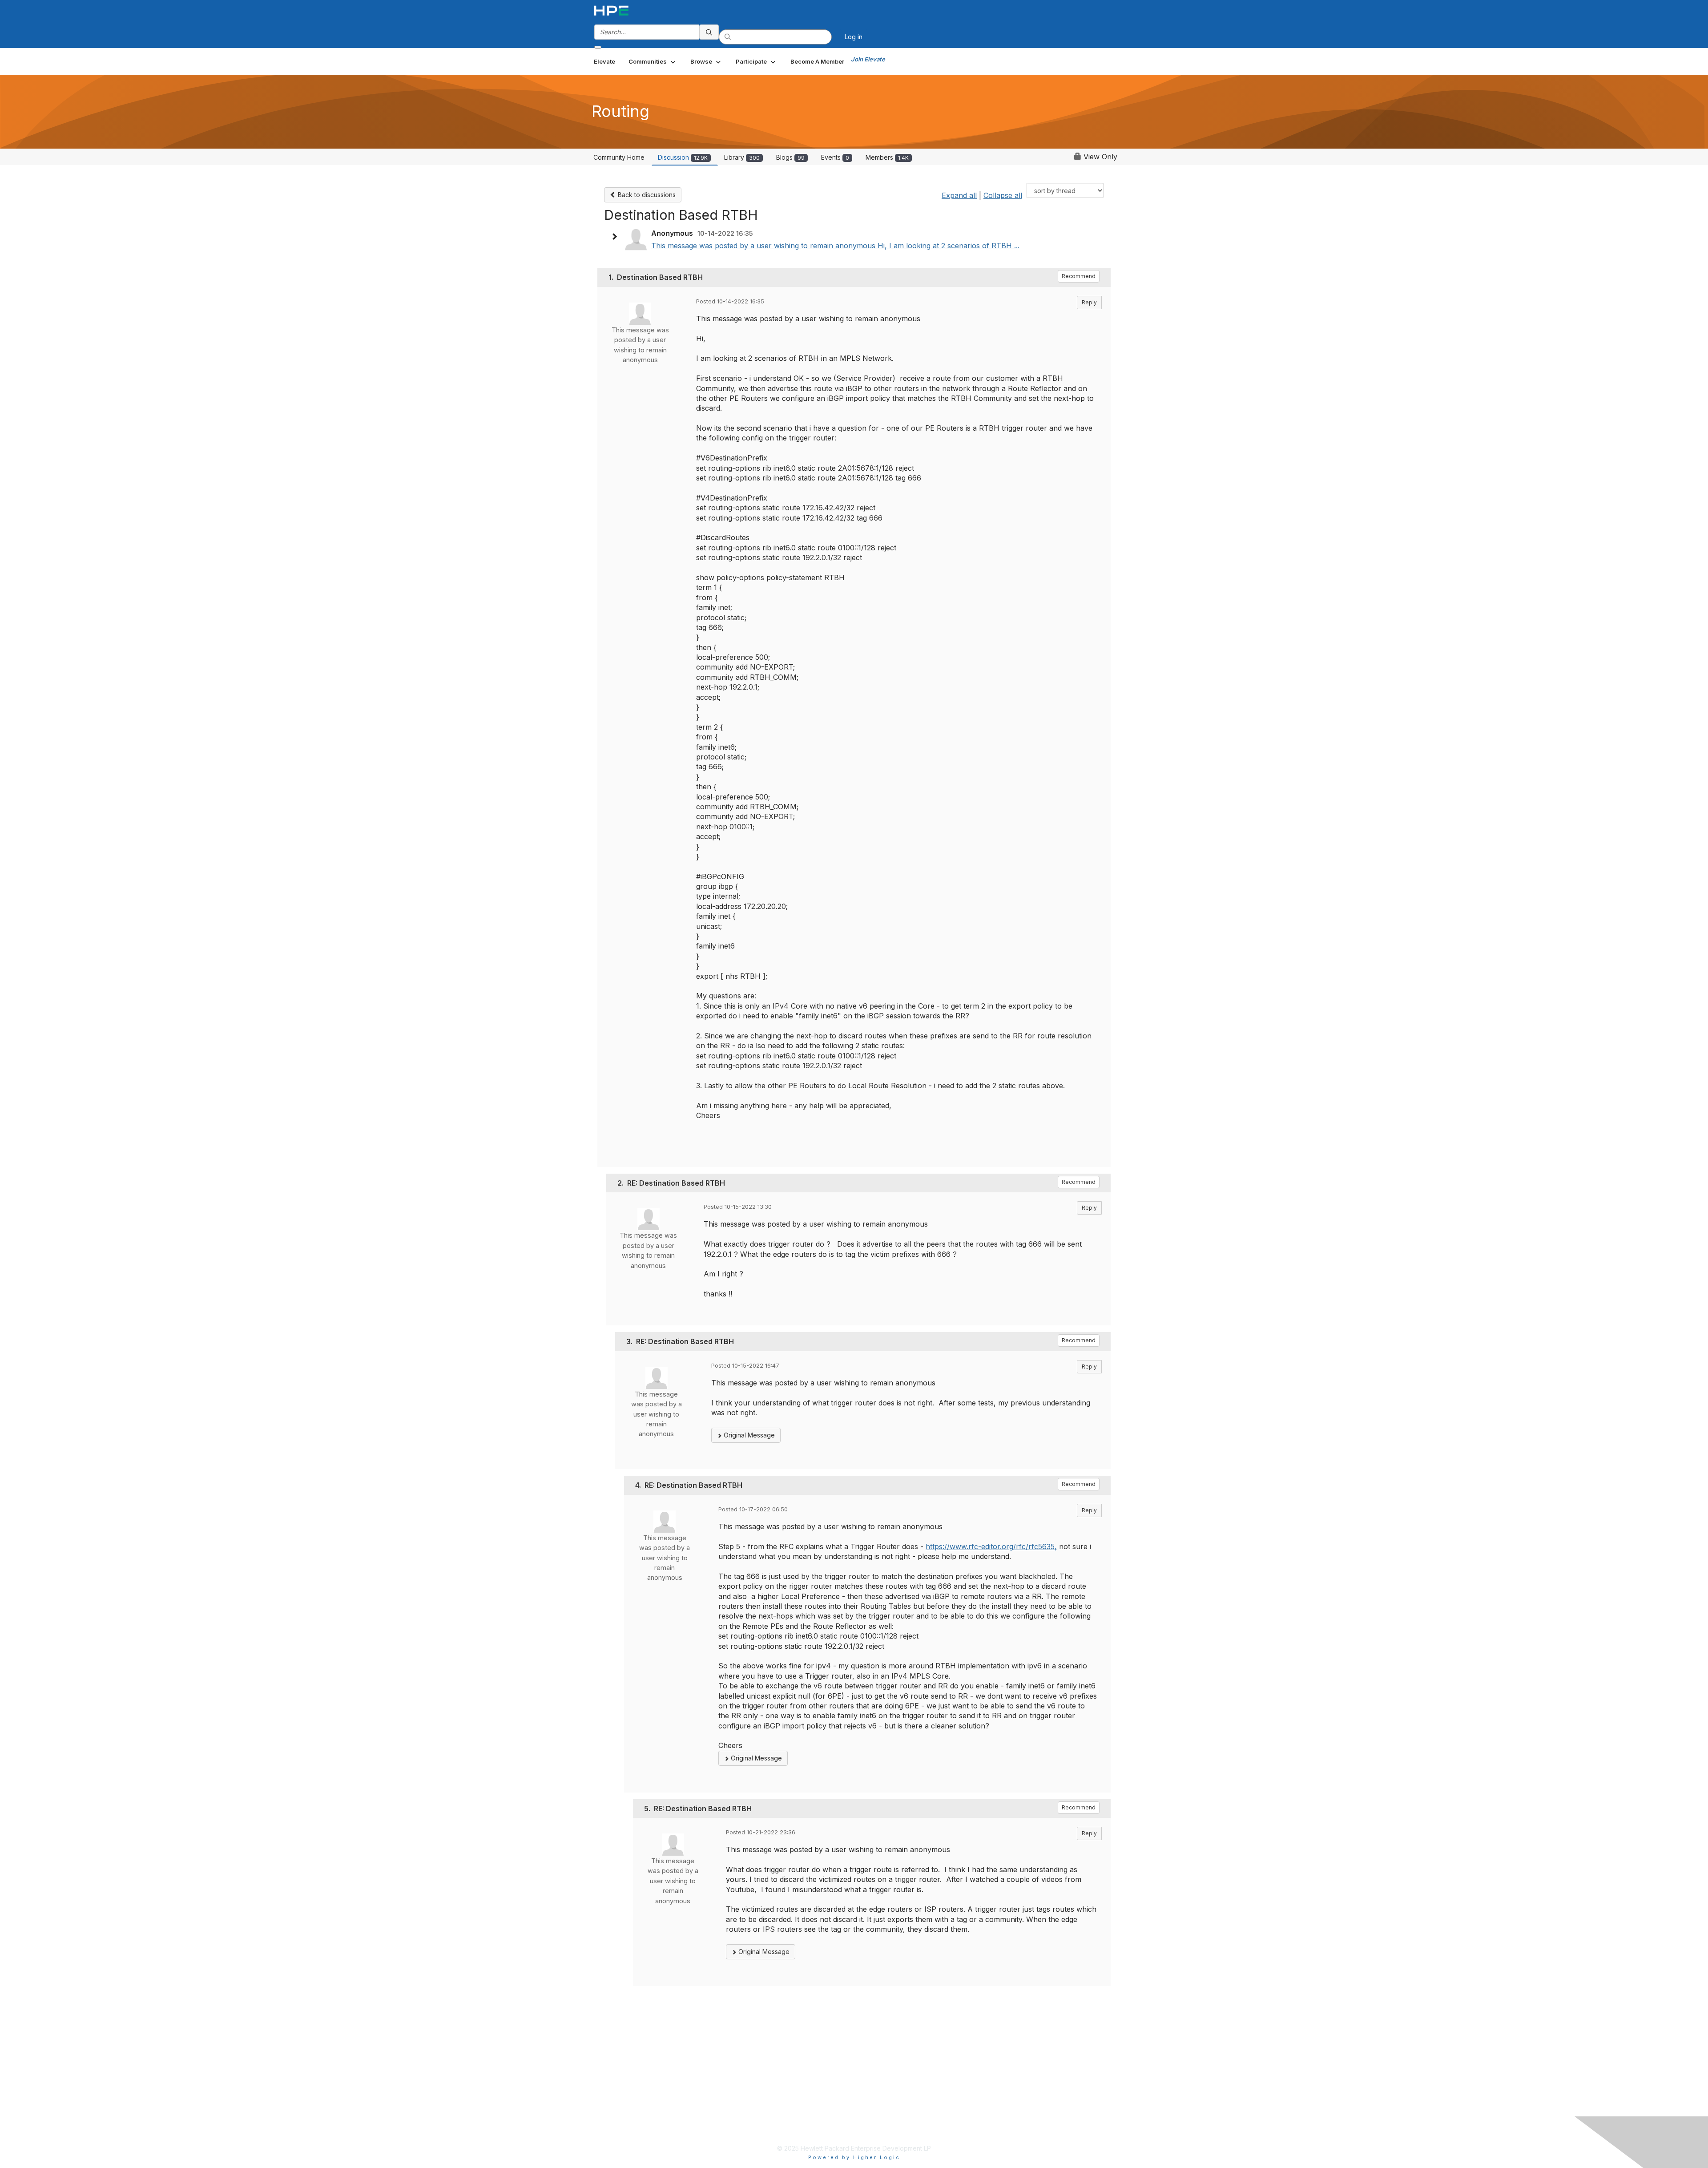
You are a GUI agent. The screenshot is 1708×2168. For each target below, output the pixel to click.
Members (887, 157)
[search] (709, 32)
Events (835, 157)
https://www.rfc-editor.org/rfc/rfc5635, (991, 1546)
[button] (653, 61)
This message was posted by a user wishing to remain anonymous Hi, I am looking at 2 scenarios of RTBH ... (835, 246)
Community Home (619, 157)
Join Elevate (868, 59)
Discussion (683, 157)
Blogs (790, 157)
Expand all (959, 195)
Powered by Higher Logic (854, 2157)
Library (742, 157)
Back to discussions (646, 195)
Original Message (748, 1435)
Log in (854, 37)
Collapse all (1003, 195)
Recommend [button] (1079, 276)
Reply (1089, 302)
